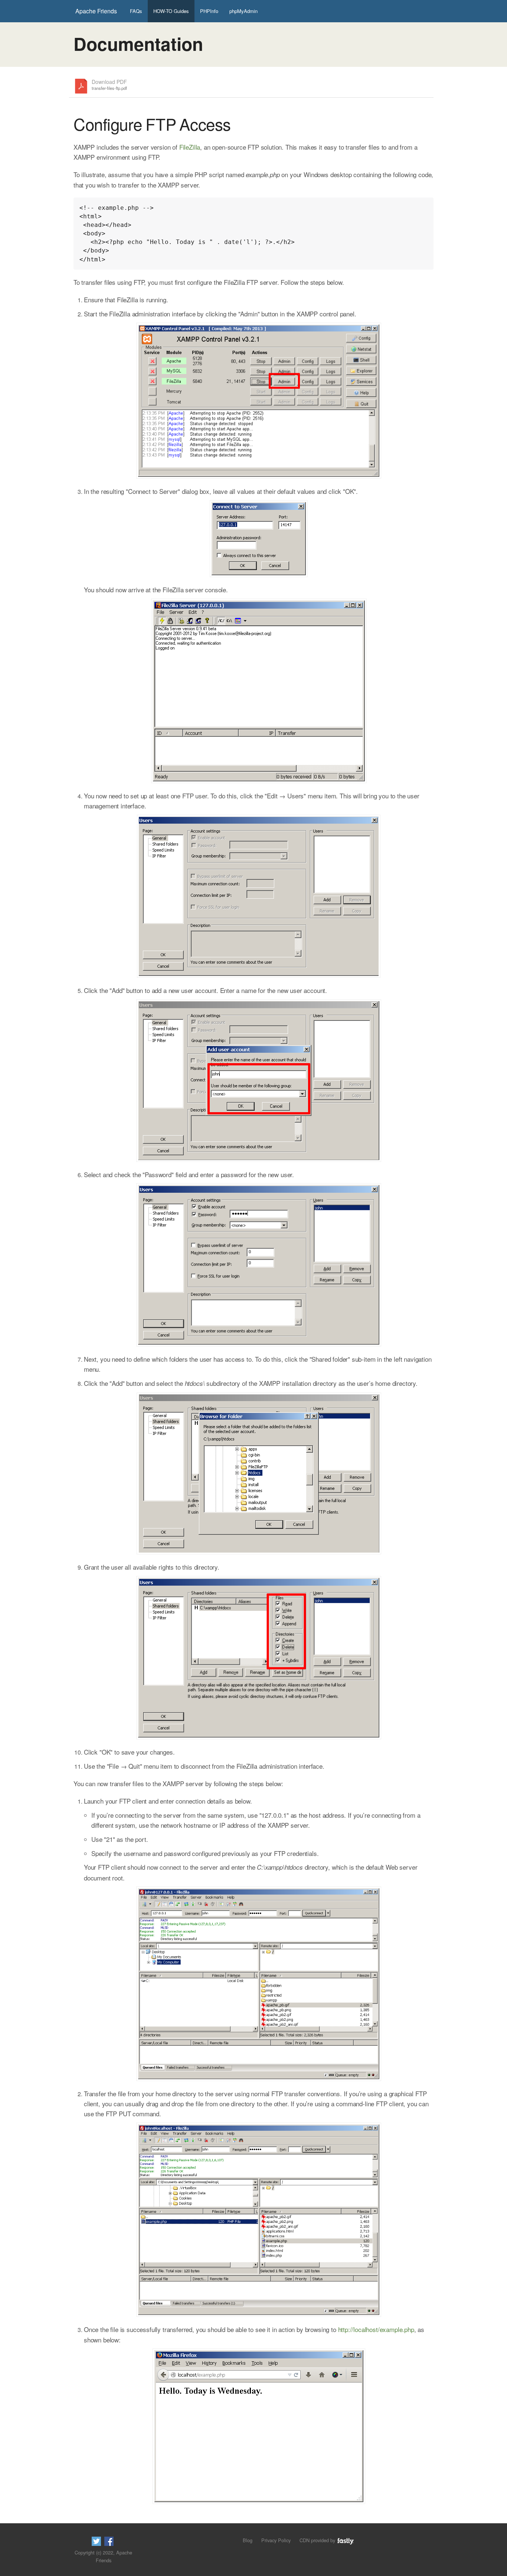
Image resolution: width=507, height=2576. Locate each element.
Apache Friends (96, 11)
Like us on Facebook (109, 2541)
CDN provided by (318, 2540)
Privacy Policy (276, 2540)
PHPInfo (209, 11)
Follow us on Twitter (96, 2541)
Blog (248, 2540)
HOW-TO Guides (171, 11)
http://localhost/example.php (376, 2329)
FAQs (136, 11)
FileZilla (190, 147)
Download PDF (109, 85)
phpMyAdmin (243, 11)
